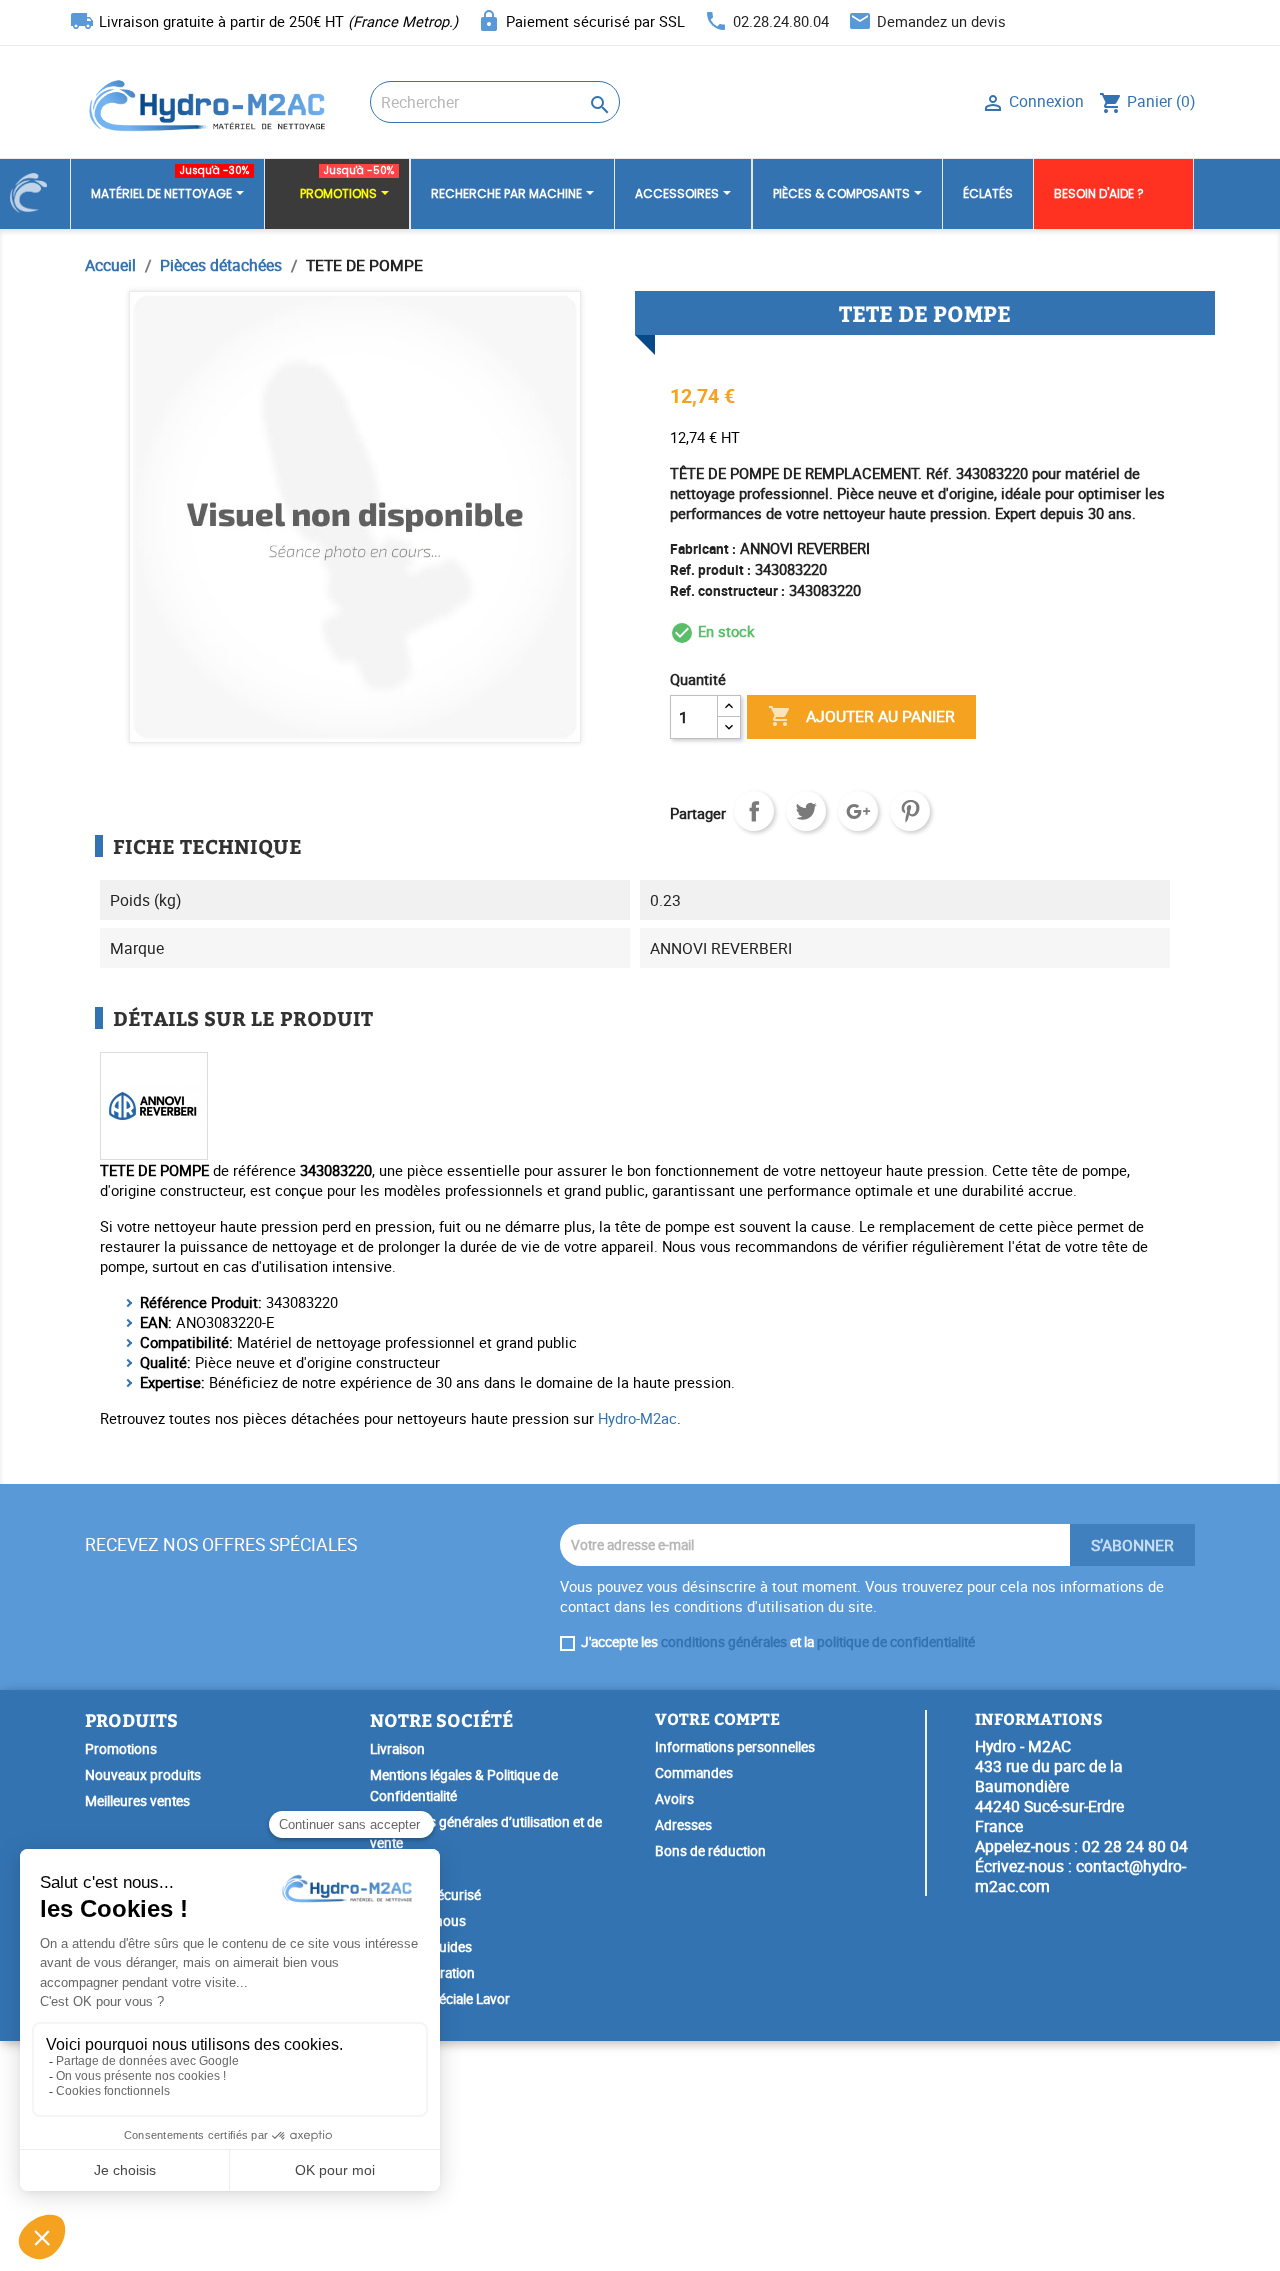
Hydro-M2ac (637, 1418)
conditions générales (724, 1642)
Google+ (858, 811)
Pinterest (910, 811)
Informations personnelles (735, 1747)
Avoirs (674, 1799)
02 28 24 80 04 (1135, 1846)
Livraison (397, 1749)
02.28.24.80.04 (781, 21)
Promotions (121, 1749)
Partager (754, 811)
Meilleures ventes (137, 1801)
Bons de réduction (710, 1851)
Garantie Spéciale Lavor (440, 1999)
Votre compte (717, 1718)
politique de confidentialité (896, 1642)
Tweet (806, 811)
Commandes (694, 1773)
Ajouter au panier (861, 716)
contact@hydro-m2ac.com (1080, 1876)
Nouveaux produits (143, 1775)
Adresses (683, 1825)
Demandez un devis (941, 21)
